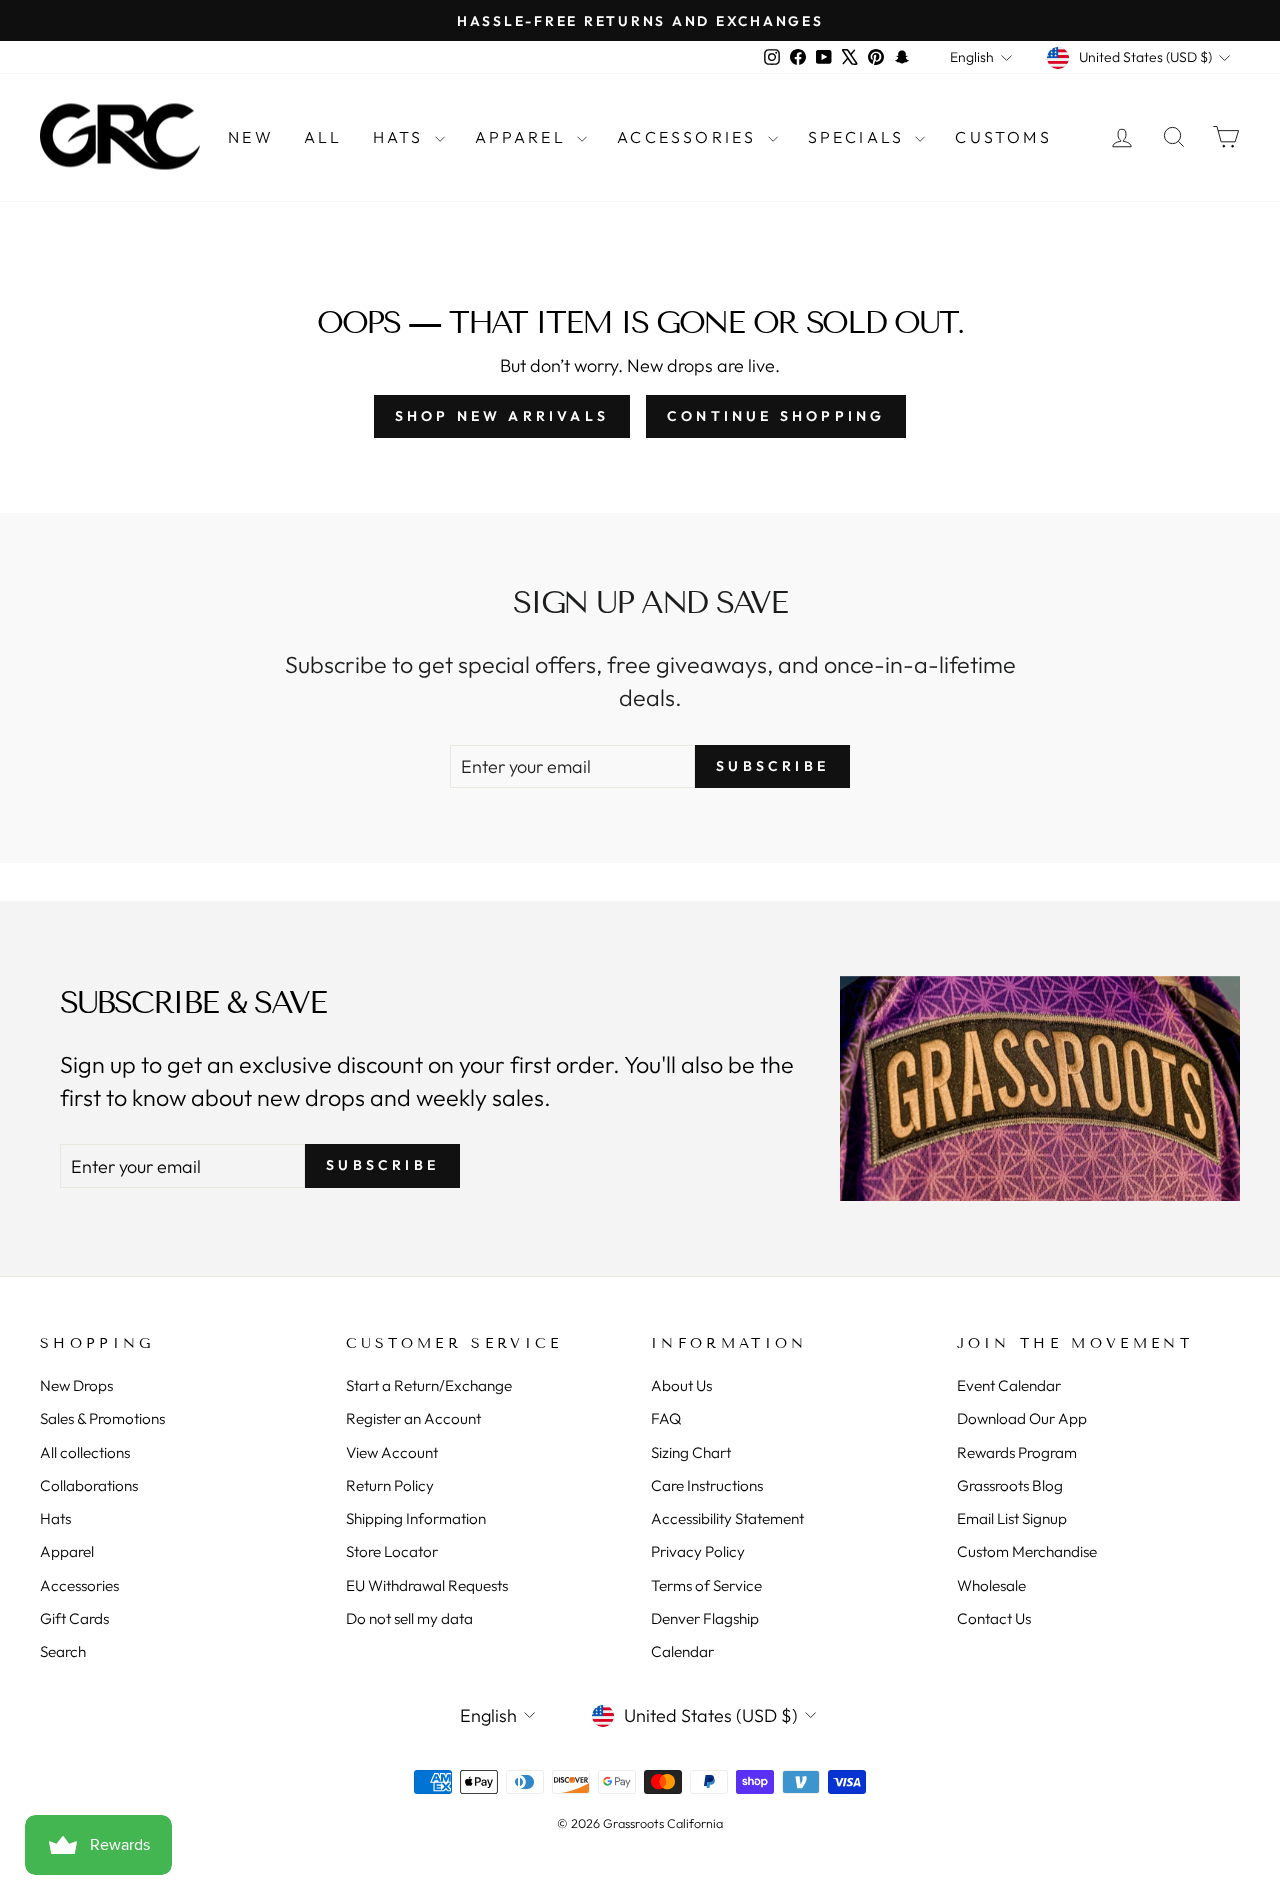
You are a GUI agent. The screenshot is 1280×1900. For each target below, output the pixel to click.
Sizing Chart (691, 1452)
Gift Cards (74, 1618)
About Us (681, 1385)
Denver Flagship (705, 1618)
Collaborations (89, 1485)
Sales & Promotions (102, 1418)
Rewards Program (1017, 1452)
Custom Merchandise (1027, 1551)
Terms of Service (706, 1585)
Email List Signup (1012, 1518)
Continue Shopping (776, 416)
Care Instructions (707, 1485)
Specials (859, 137)
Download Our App (1022, 1418)
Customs (1003, 137)
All (323, 137)
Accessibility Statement (727, 1518)
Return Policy (390, 1485)
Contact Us (994, 1618)
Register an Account (413, 1418)
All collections (85, 1452)
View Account (392, 1452)
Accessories (689, 137)
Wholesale (991, 1585)
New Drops (76, 1385)
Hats (401, 137)
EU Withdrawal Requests (427, 1585)
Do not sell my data (409, 1618)
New (251, 137)
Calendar (682, 1651)
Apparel (524, 137)
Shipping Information (416, 1518)
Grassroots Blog (1010, 1485)
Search (63, 1651)
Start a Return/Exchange (429, 1385)
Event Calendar (1009, 1385)
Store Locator (392, 1551)
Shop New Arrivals (502, 416)
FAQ (666, 1418)
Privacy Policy (698, 1551)
